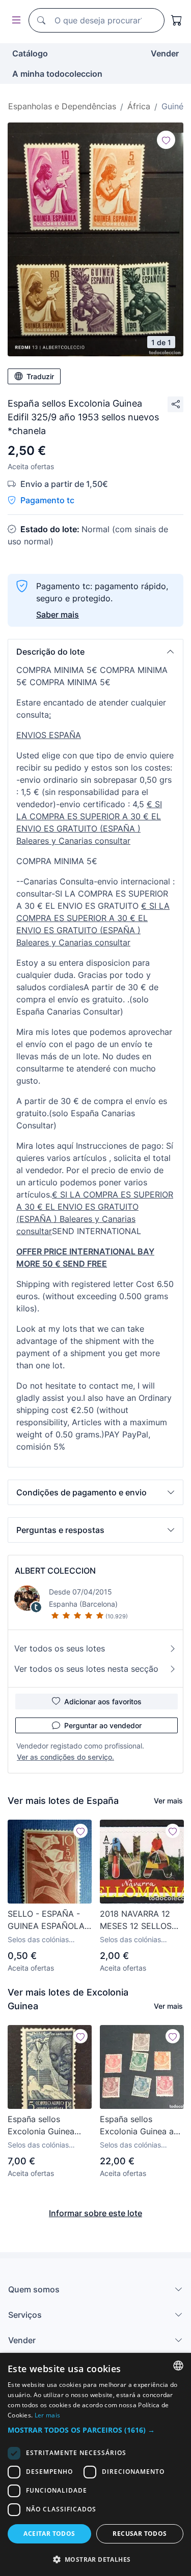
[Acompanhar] (166, 140)
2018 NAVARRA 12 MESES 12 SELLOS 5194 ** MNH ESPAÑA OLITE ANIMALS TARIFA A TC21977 (137, 1920)
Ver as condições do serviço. (65, 1757)
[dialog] (95, 2464)
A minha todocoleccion (57, 74)
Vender (165, 53)
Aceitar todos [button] (49, 2534)
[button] (95, 652)
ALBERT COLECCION (55, 1571)
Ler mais (47, 2415)
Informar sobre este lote (95, 2213)
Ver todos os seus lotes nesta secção (86, 1669)
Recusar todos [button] (140, 2534)
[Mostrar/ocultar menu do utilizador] (14, 21)
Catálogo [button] (30, 53)
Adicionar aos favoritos (103, 1701)
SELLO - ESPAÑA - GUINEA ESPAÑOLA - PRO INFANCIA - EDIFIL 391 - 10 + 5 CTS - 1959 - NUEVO (49, 1920)
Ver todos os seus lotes (60, 1648)
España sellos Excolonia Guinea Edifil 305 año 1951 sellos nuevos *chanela (45, 2126)
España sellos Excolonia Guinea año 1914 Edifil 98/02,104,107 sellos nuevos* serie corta (142, 2126)
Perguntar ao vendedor (103, 1725)
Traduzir (40, 376)
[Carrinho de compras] (177, 20)
